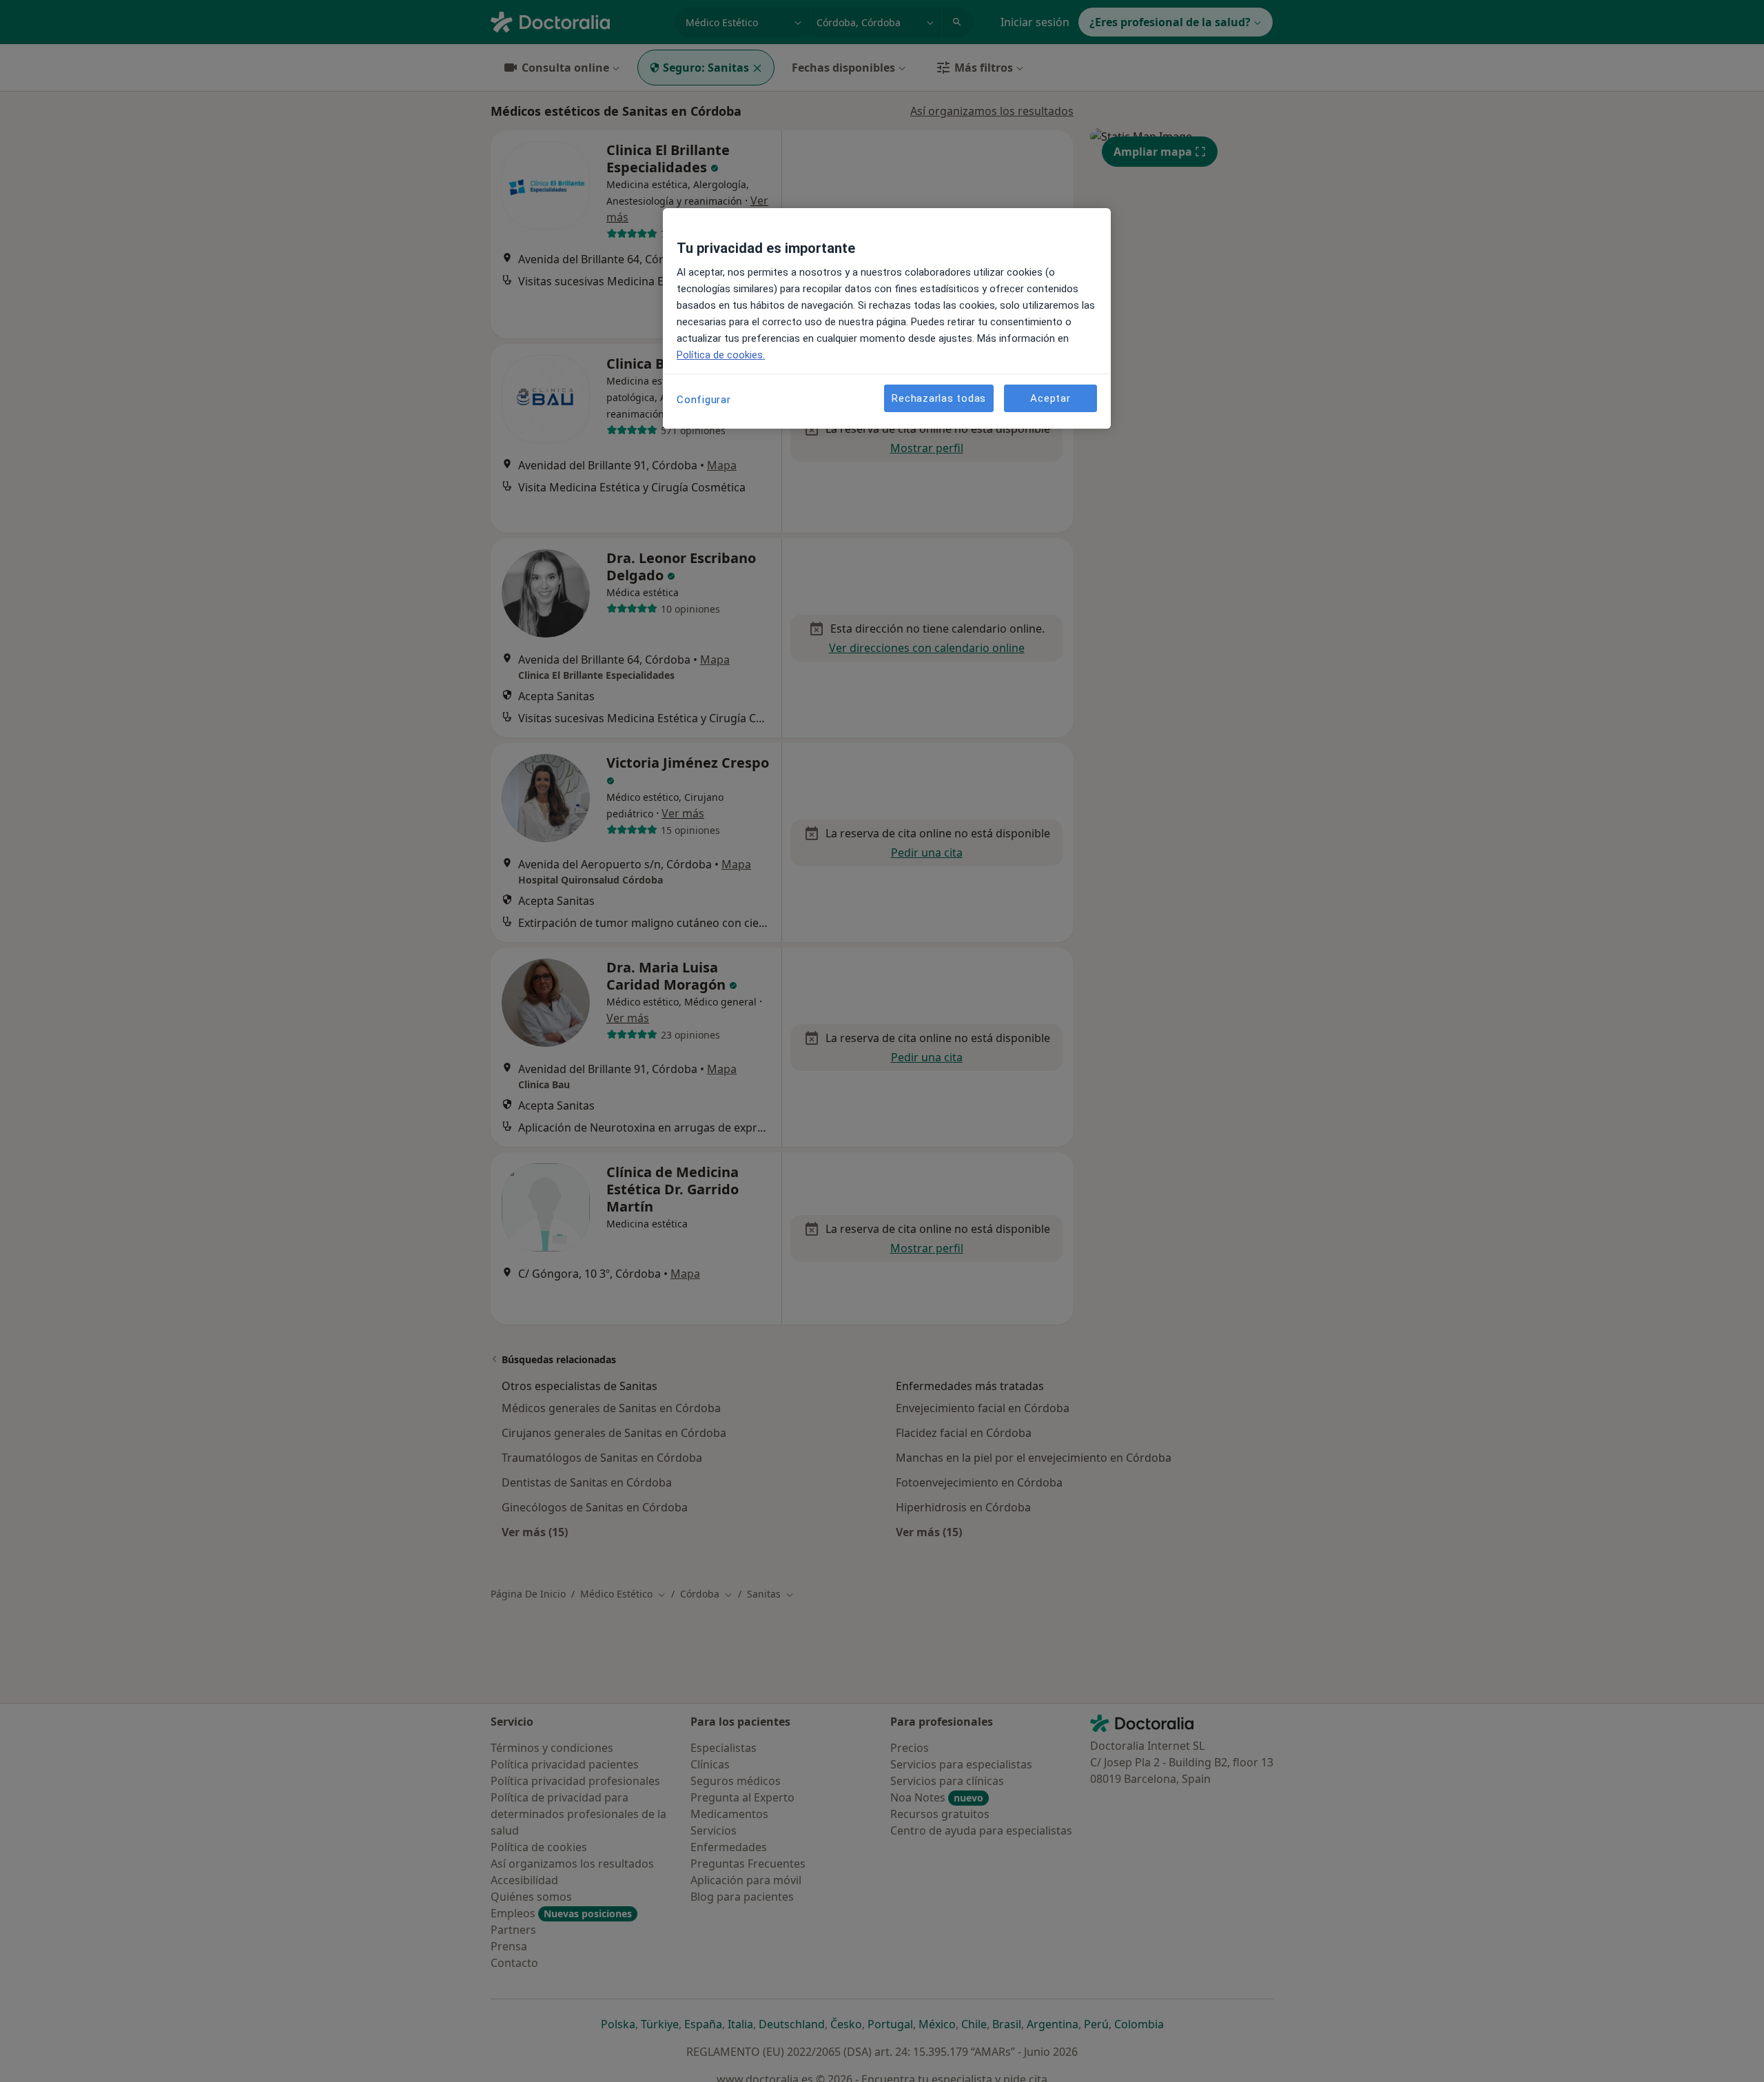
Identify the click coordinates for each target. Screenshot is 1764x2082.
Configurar (704, 400)
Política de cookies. (721, 355)
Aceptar (1050, 398)
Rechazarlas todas (939, 398)
